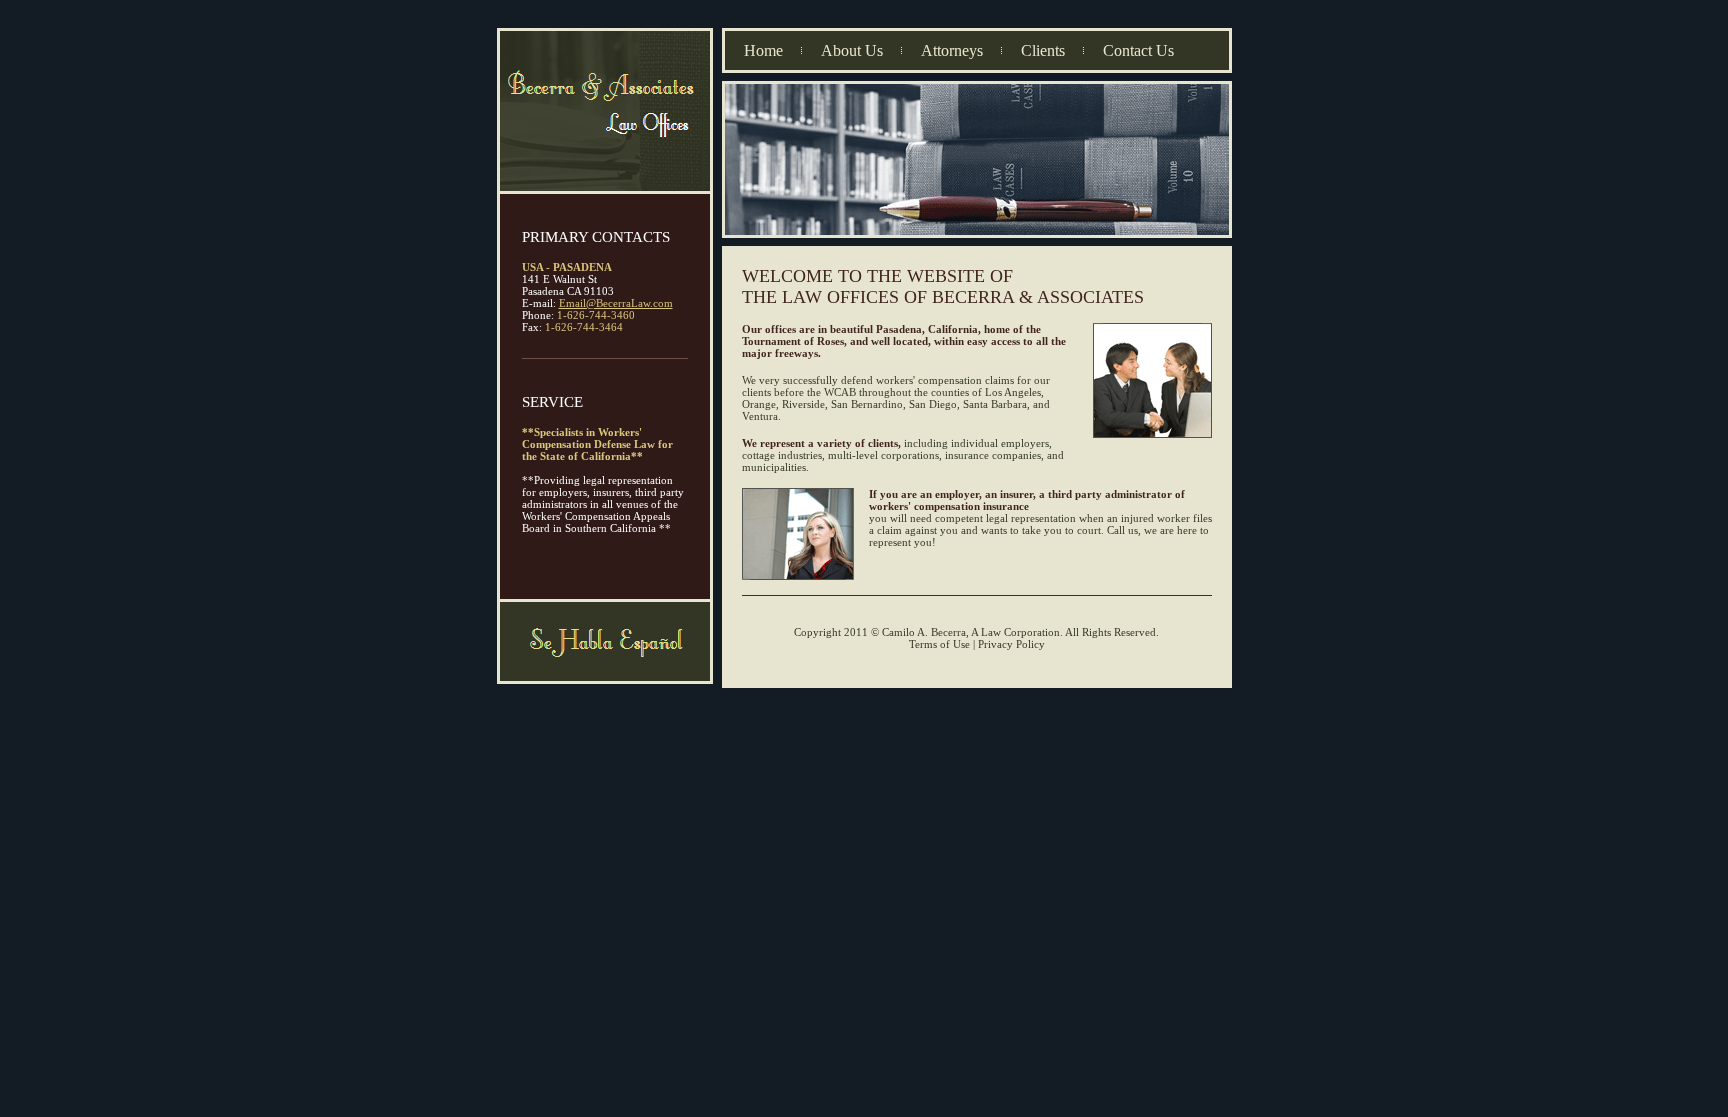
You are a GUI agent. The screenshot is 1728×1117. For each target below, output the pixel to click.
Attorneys (952, 50)
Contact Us (1138, 50)
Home (763, 50)
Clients (1043, 50)
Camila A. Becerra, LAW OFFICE (605, 112)
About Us (852, 50)
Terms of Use (941, 644)
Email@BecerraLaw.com (616, 303)
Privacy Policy (1011, 644)
